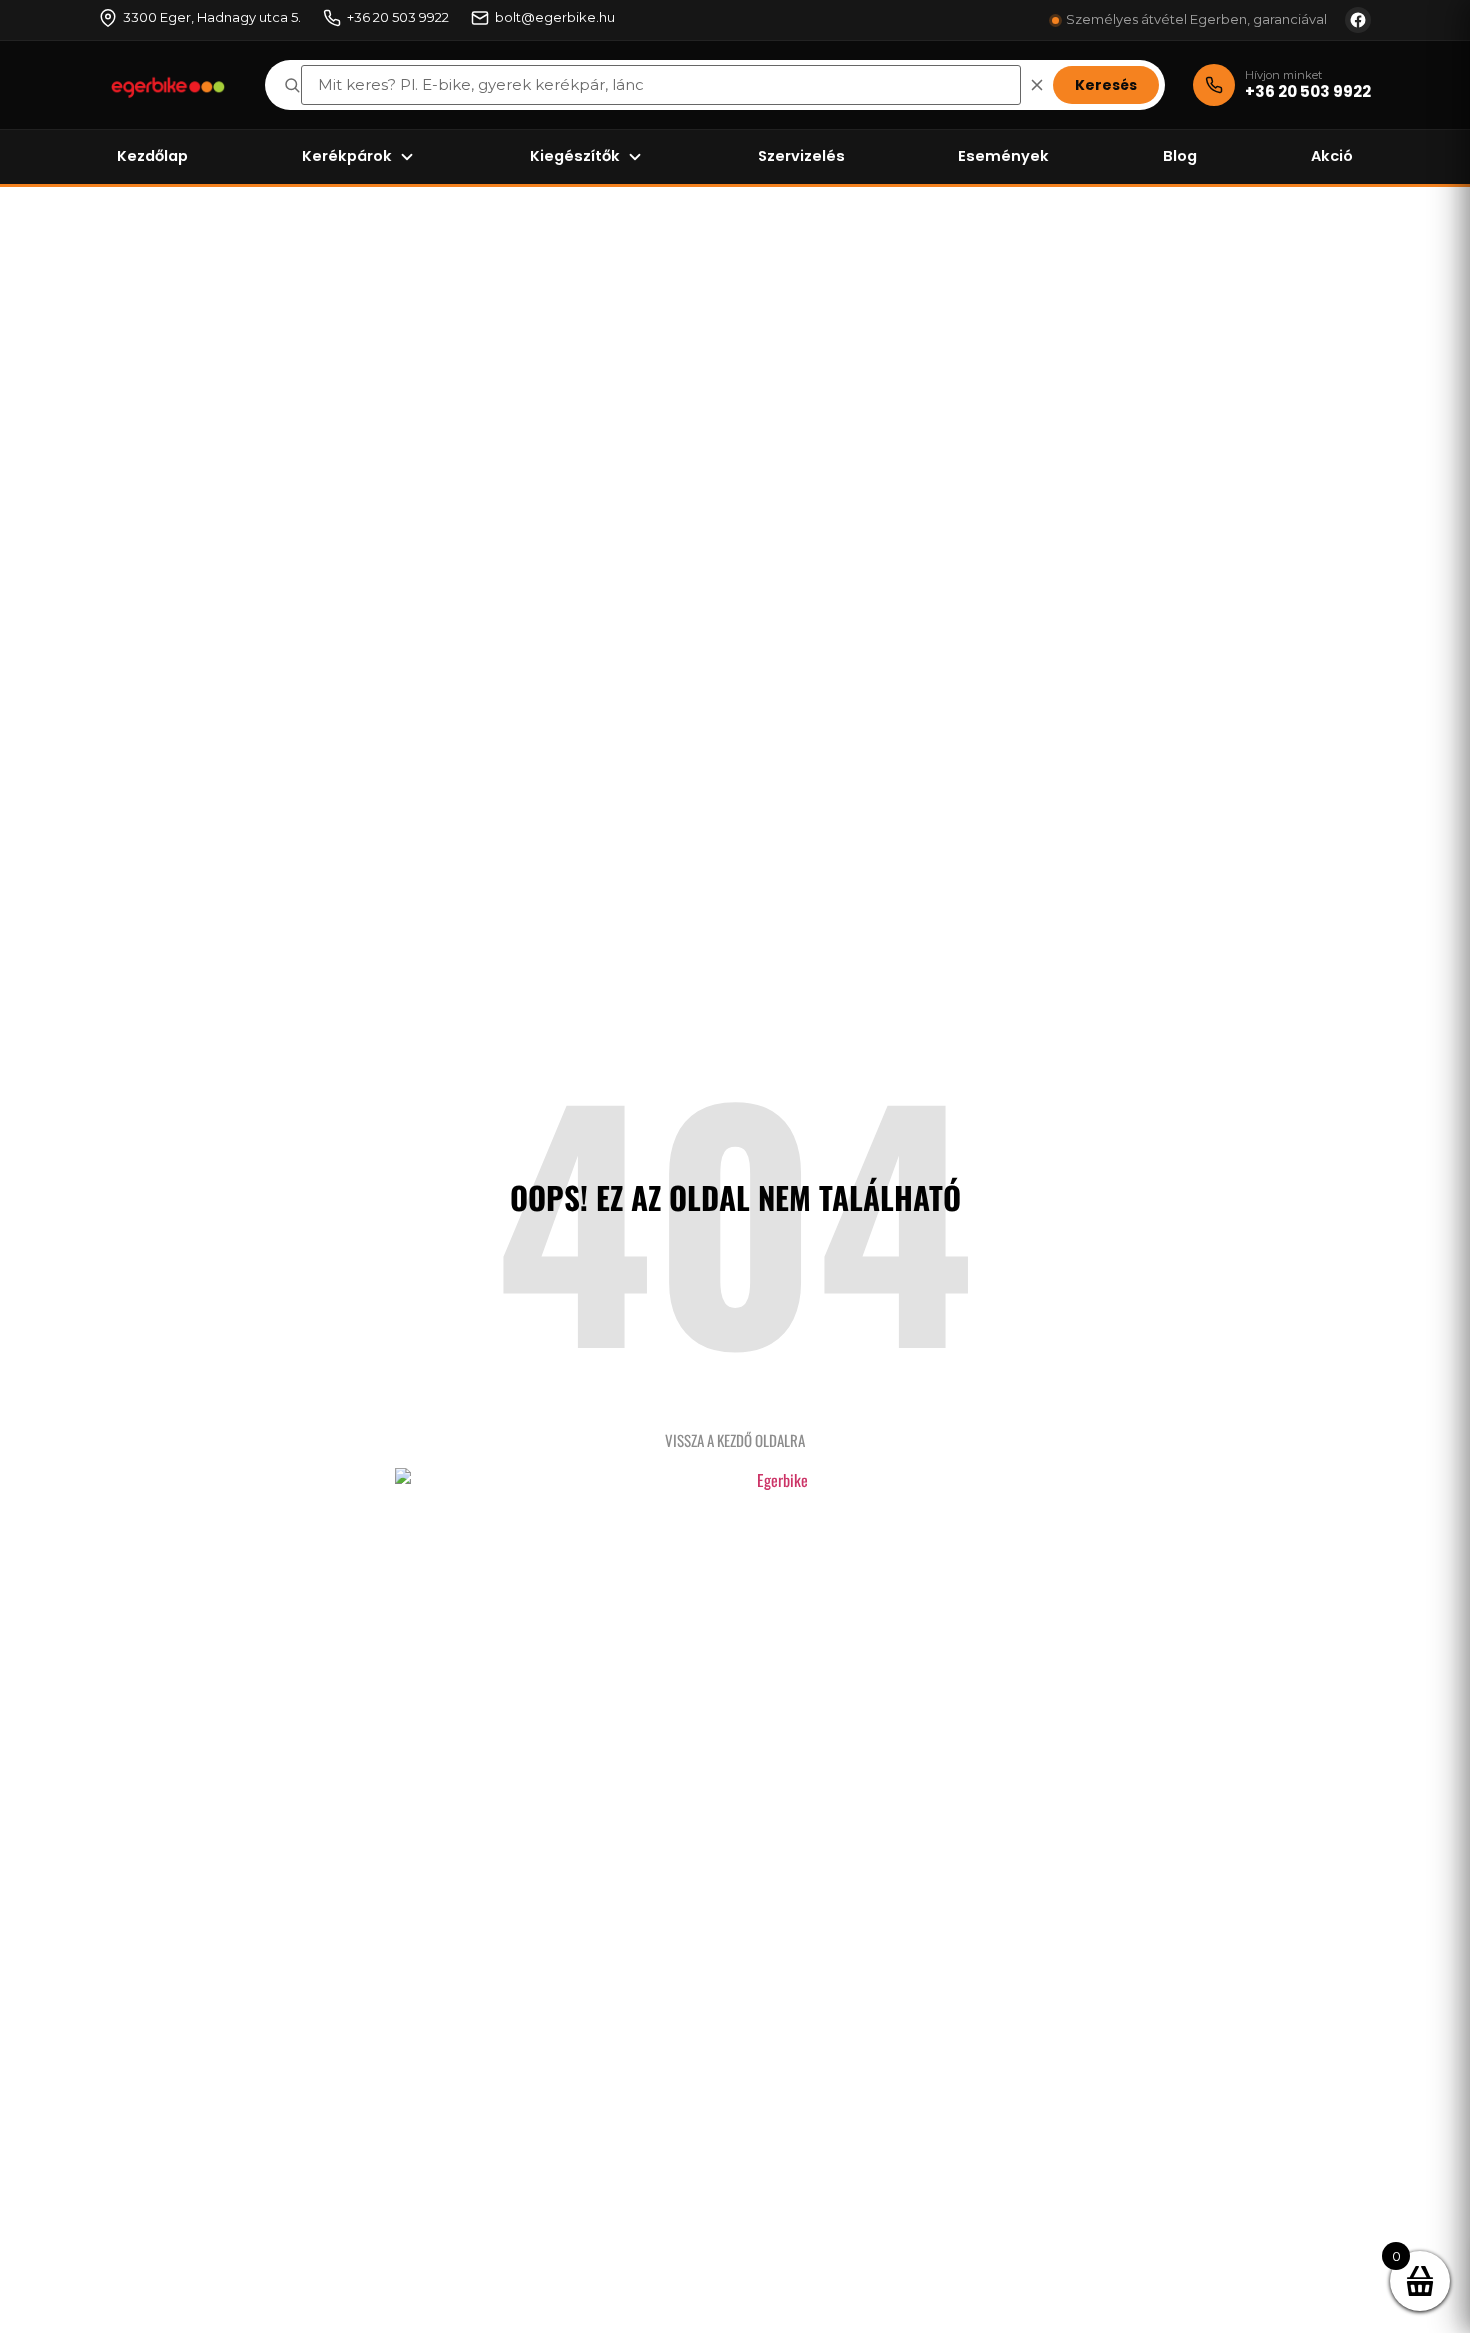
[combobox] (661, 85)
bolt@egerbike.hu (555, 17)
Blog (1180, 156)
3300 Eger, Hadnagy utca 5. (212, 17)
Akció (1332, 156)
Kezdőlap (152, 156)
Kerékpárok (347, 156)
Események (1003, 156)
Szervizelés (801, 156)
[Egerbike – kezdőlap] (168, 85)
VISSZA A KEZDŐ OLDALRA (735, 1440)
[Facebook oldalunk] (1358, 20)
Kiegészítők (575, 156)
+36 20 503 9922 (398, 17)
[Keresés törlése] (1037, 85)
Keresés (1106, 85)
